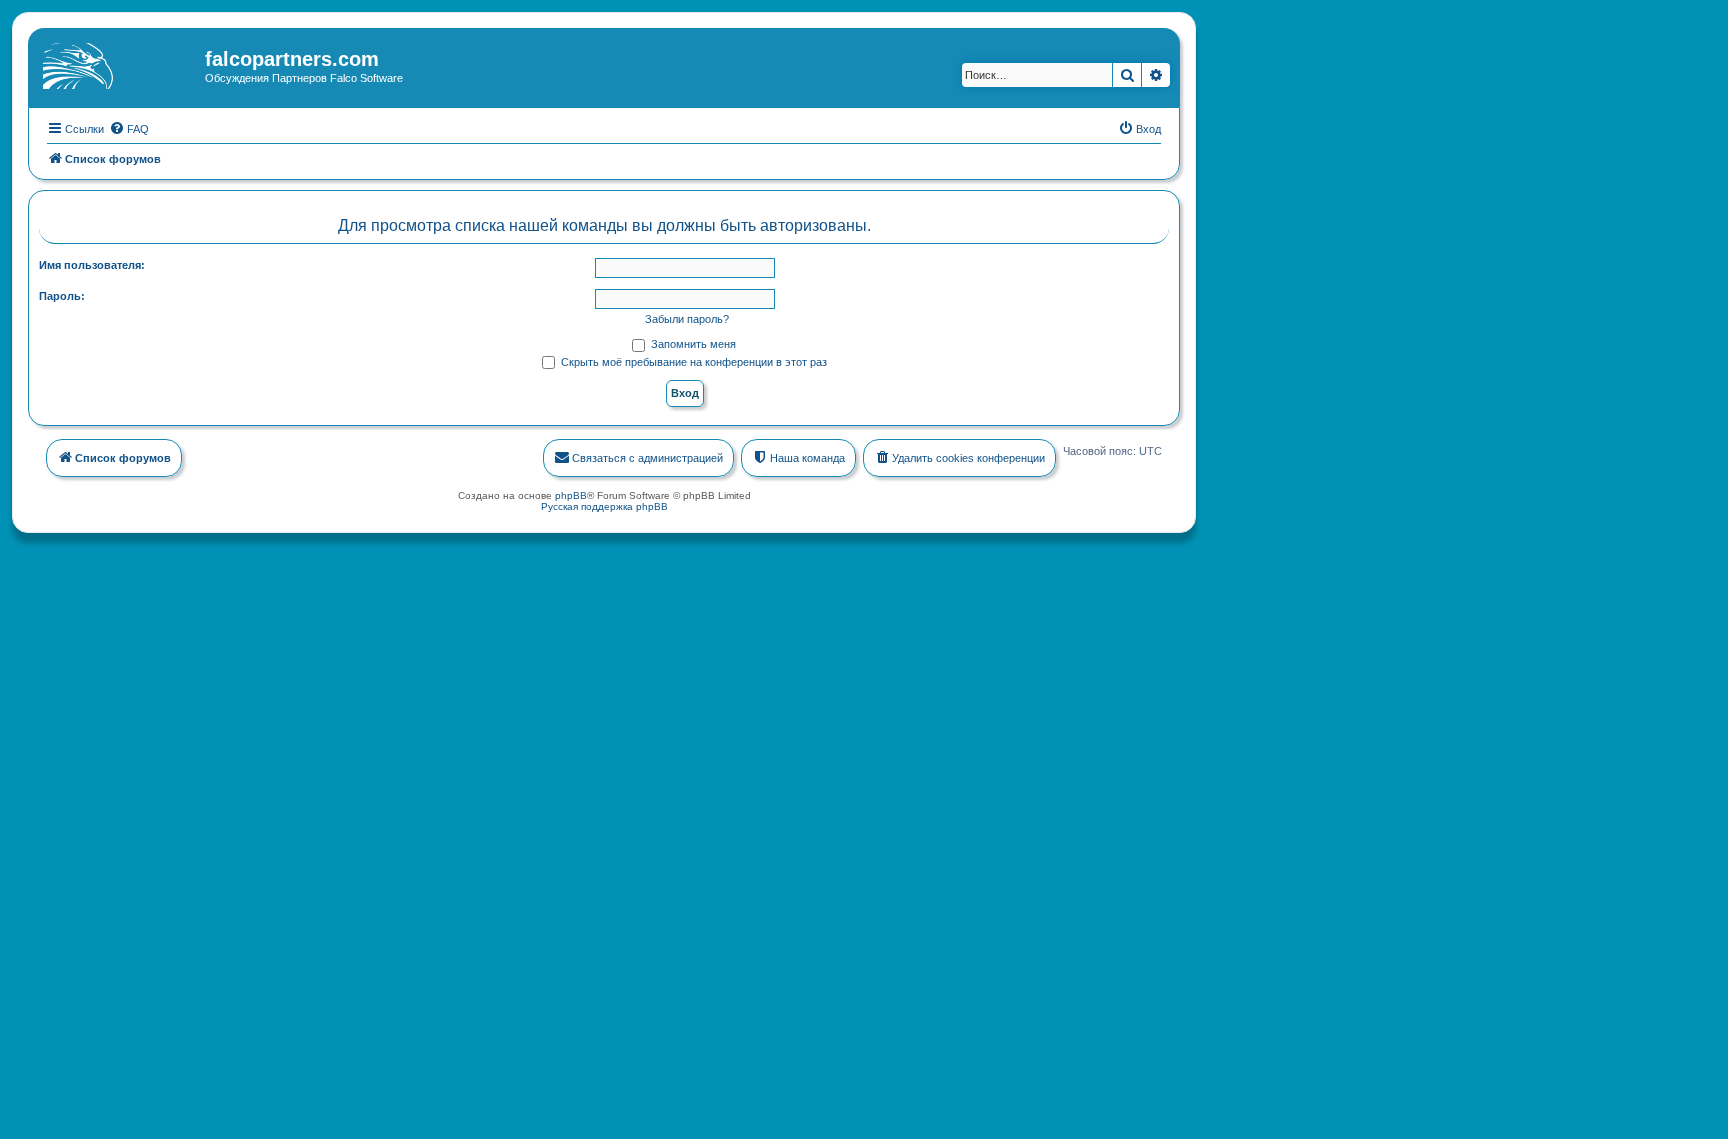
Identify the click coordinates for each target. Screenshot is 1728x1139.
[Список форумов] (119, 65)
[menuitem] (129, 129)
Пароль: (62, 296)
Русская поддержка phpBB (604, 506)
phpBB (571, 495)
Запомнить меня (692, 344)
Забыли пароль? (687, 319)
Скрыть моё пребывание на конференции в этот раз (692, 362)
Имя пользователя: (92, 265)
